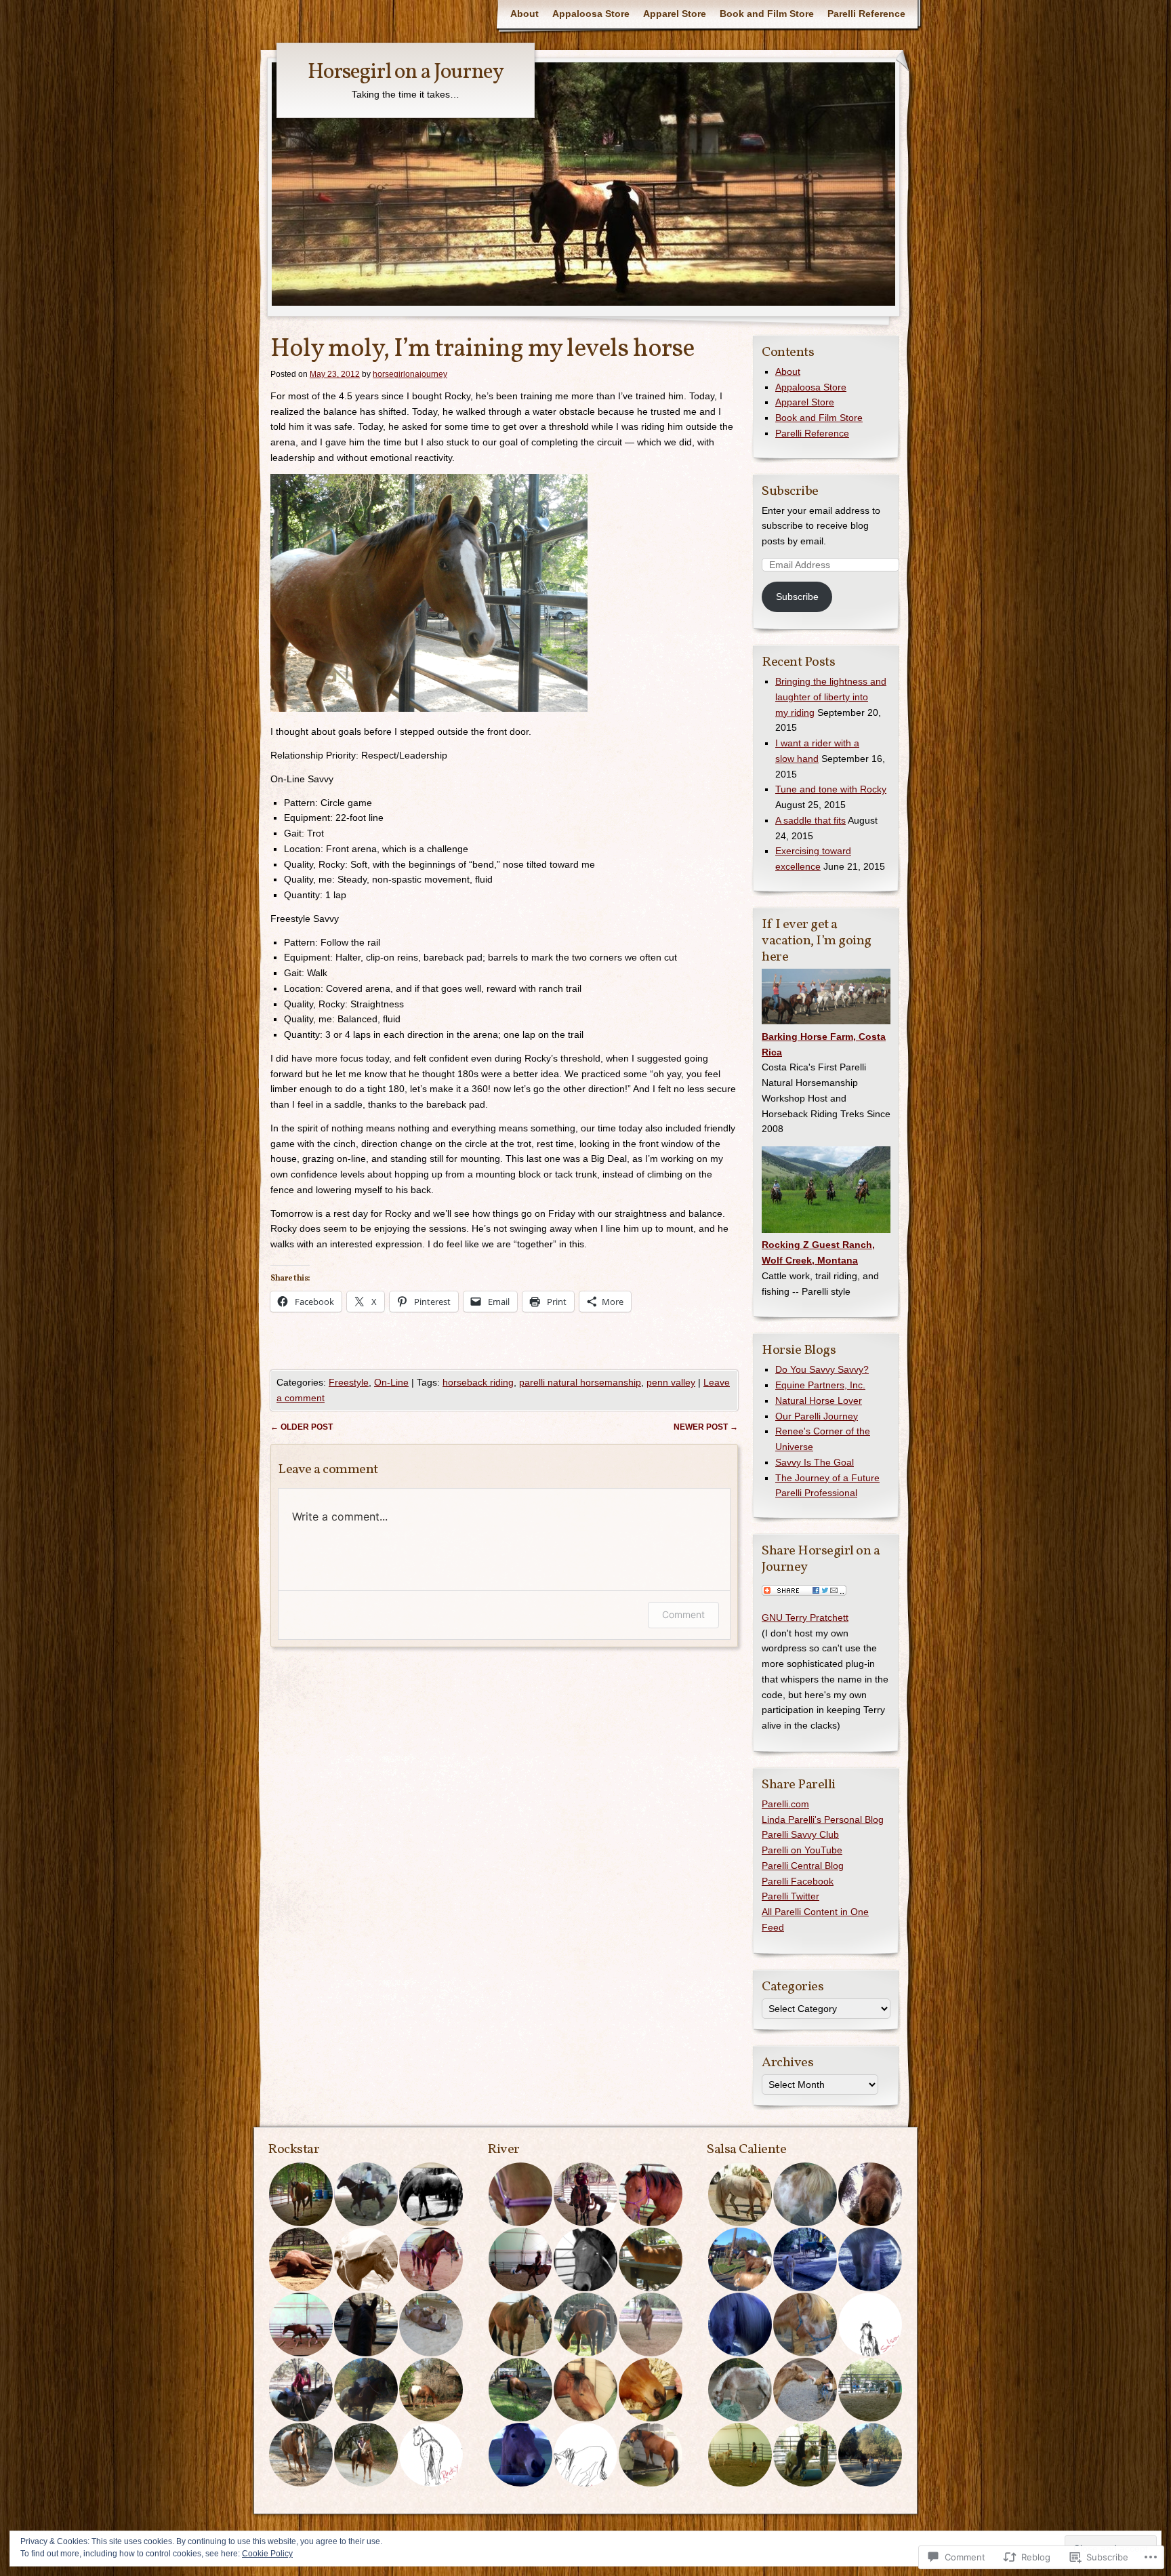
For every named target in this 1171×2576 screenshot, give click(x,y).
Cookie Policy (267, 2554)
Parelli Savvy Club (800, 1834)
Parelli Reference (866, 14)
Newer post (706, 1427)
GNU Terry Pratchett (805, 1617)
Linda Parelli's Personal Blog (823, 1819)
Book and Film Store (767, 14)
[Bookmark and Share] (804, 1592)
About (525, 14)
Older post (302, 1427)
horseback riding (478, 1382)
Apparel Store (675, 14)
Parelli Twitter (790, 1896)
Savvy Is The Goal (815, 1462)
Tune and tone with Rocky (831, 789)
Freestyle (349, 1382)
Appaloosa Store (591, 14)
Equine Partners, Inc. (820, 1385)
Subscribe (790, 491)
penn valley (671, 1382)
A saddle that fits (810, 820)
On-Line (391, 1382)
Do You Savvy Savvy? (822, 1369)
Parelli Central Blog (803, 1866)
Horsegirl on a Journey (406, 73)
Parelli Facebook (798, 1881)
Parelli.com (785, 1804)
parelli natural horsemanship (580, 1382)
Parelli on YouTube (802, 1850)
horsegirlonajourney (410, 374)
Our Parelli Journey (817, 1416)
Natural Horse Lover (819, 1401)
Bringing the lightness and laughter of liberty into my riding (831, 697)
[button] (300, 2194)
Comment (683, 1614)
